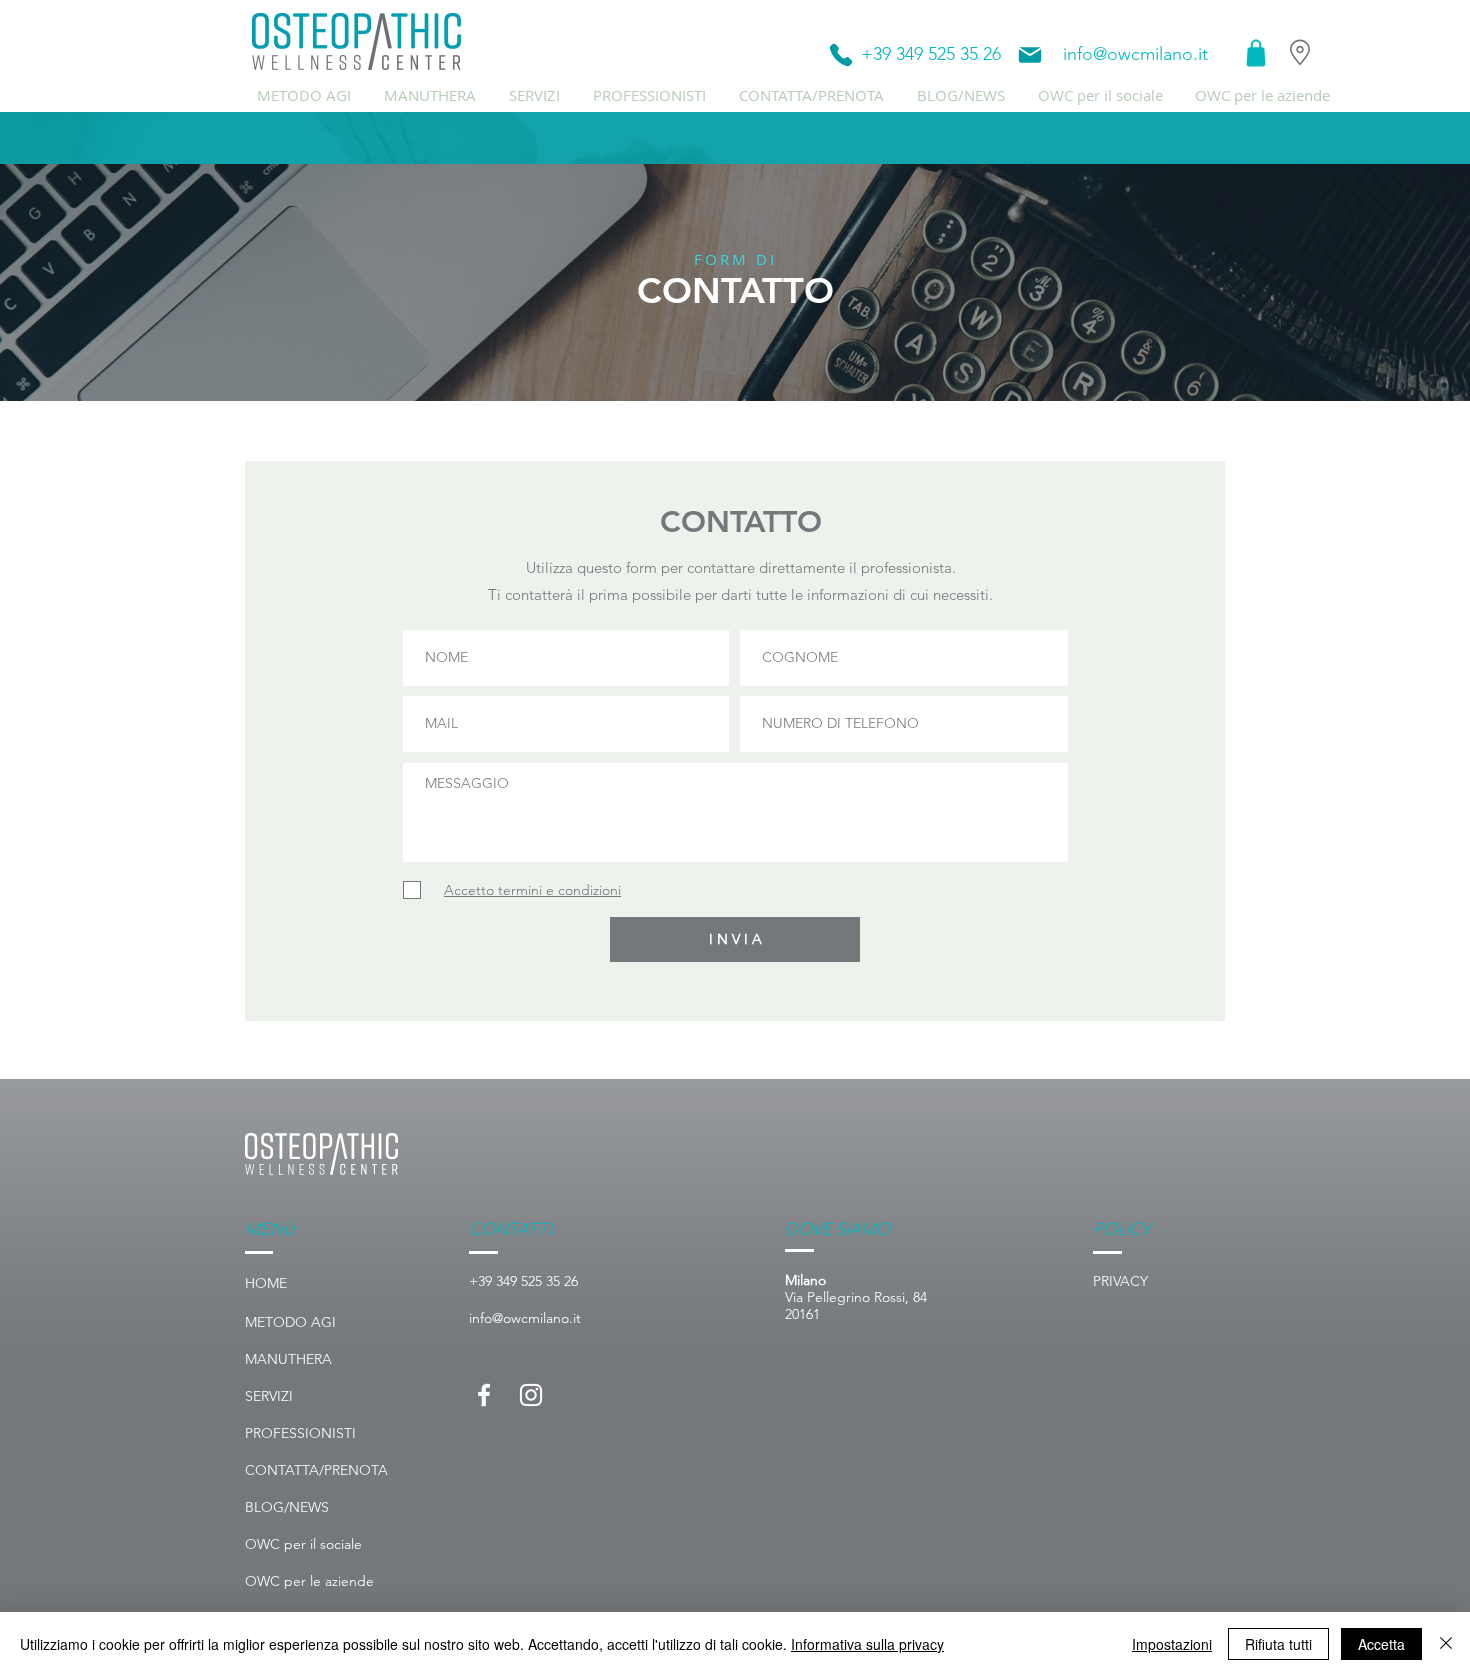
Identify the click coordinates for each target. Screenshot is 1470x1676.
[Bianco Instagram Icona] (531, 1395)
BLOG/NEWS (287, 1507)
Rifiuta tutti (1278, 1644)
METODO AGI (290, 1322)
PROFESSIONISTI (300, 1433)
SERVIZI (269, 1396)
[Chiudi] (1446, 1644)
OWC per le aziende (309, 1581)
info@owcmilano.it (1135, 54)
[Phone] (841, 55)
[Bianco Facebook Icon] (484, 1395)
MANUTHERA (288, 1359)
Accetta (1381, 1644)
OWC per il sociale (303, 1544)
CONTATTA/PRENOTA (316, 1470)
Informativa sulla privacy (867, 1644)
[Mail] (1030, 55)
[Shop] (1256, 53)
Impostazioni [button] (1172, 1644)
